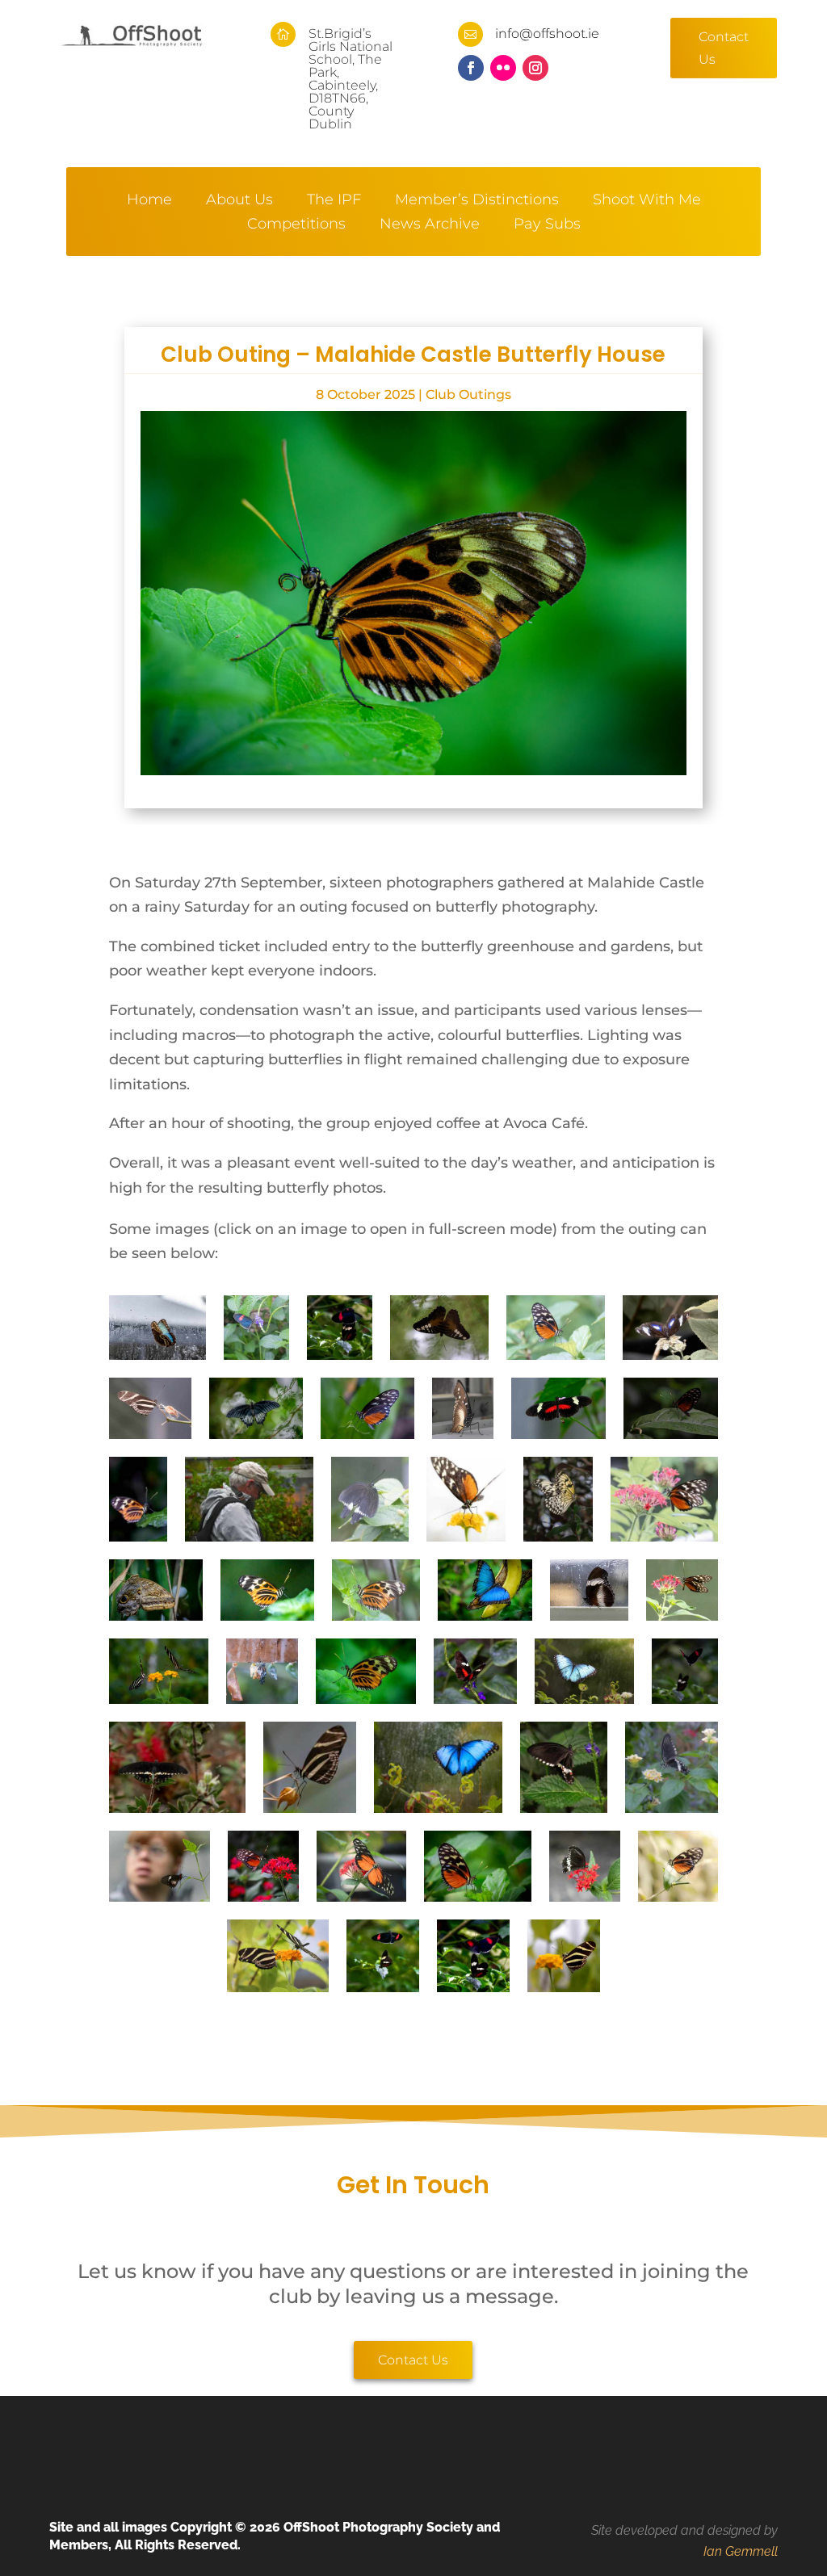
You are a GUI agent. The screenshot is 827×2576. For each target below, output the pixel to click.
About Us (239, 201)
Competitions (296, 225)
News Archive (430, 225)
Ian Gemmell (741, 2551)
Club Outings (468, 394)
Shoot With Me (647, 201)
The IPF (334, 201)
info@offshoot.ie (547, 34)
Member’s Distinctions (477, 201)
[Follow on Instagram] (535, 68)
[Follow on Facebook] (471, 68)
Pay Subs (547, 225)
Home (149, 201)
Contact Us (724, 48)
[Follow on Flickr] (503, 68)
